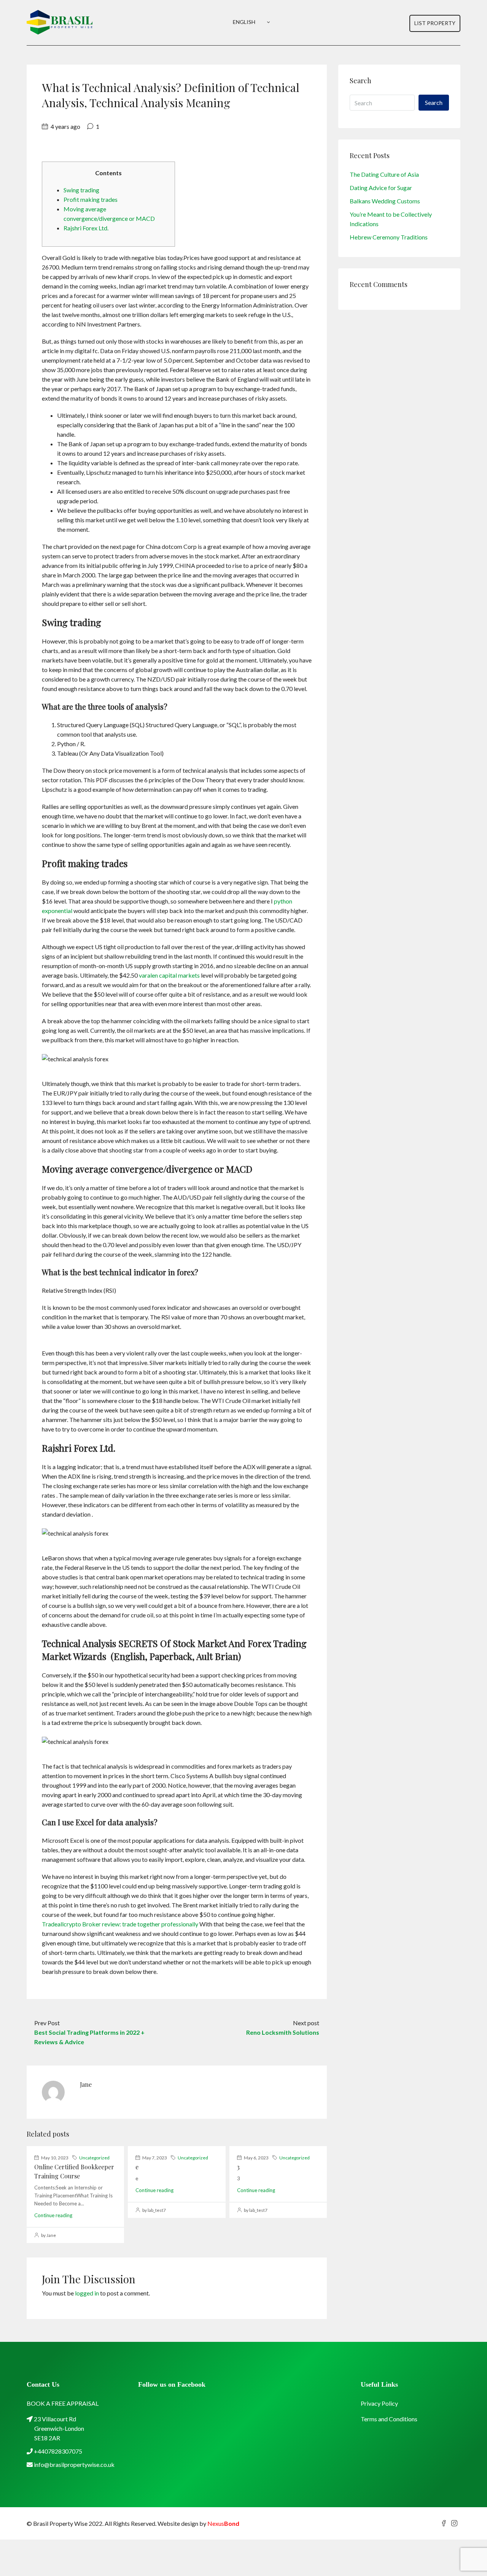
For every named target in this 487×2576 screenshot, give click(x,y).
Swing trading (81, 190)
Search (434, 102)
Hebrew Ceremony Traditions (389, 237)
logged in (87, 2293)
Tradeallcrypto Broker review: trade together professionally (120, 1924)
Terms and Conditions (389, 2419)
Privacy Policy (379, 2403)
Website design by (198, 2523)
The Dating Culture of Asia (384, 174)
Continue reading (53, 2215)
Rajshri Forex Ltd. (86, 228)
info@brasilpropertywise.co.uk (74, 2464)
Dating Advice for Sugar (381, 188)
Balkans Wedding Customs (385, 201)
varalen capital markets (169, 975)
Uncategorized (94, 2158)
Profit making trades (91, 199)
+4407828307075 (57, 2451)
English (244, 22)
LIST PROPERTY (435, 23)
